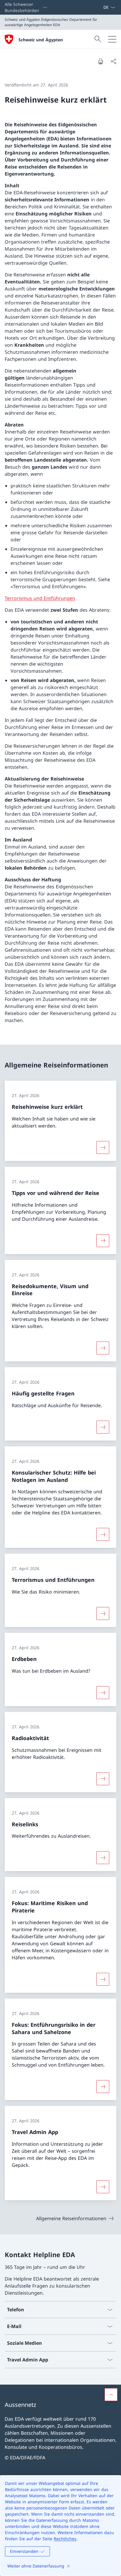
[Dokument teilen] (113, 61)
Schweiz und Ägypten (41, 40)
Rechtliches (65, 2539)
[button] (111, 2395)
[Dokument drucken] (100, 61)
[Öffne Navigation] (112, 39)
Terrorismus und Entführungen (40, 598)
